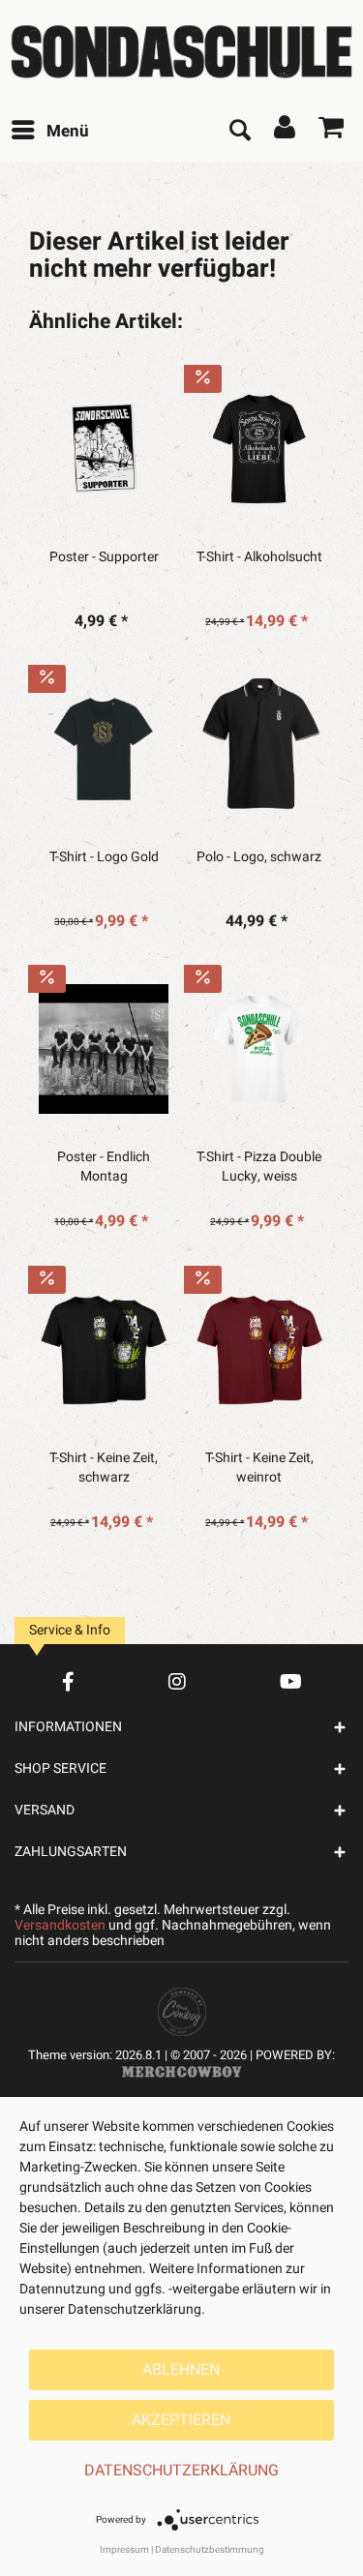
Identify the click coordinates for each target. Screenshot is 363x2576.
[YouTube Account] (291, 1681)
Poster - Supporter (104, 557)
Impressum (124, 2550)
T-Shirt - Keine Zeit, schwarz (104, 1468)
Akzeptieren (181, 2420)
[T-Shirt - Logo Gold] (104, 749)
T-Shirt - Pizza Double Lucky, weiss (259, 1167)
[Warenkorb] (332, 132)
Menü (68, 131)
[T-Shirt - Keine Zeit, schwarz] (104, 1350)
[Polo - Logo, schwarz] (259, 749)
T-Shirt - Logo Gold (104, 857)
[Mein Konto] (286, 132)
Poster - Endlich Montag (104, 1167)
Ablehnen (181, 2370)
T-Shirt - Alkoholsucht (259, 557)
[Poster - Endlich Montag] (104, 1049)
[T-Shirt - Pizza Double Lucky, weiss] (259, 1049)
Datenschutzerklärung (181, 2471)
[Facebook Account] (68, 1681)
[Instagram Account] (177, 1681)
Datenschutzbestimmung (210, 2550)
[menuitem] (49, 132)
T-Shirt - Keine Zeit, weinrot (259, 1468)
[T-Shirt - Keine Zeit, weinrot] (259, 1350)
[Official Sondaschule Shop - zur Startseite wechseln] (181, 52)
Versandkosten (60, 1925)
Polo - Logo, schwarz (259, 857)
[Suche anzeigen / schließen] (239, 132)
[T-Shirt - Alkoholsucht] (259, 449)
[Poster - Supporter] (104, 449)
